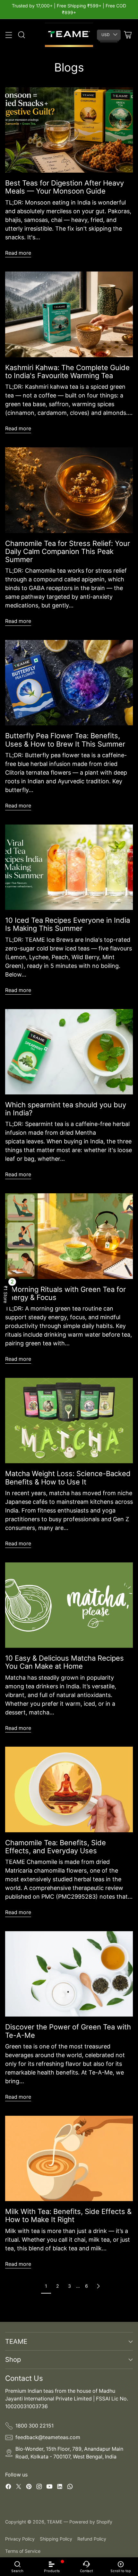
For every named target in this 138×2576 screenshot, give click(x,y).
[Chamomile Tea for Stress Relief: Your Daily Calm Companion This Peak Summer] (69, 490)
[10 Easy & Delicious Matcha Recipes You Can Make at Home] (69, 1605)
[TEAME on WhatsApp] (70, 2488)
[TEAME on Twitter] (19, 2488)
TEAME (55, 2522)
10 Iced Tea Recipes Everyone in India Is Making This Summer (68, 924)
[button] (6, 1294)
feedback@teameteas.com (48, 2437)
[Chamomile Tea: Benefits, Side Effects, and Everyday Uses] (69, 1789)
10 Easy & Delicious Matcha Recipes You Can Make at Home (65, 1662)
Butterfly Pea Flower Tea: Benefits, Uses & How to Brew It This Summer (65, 740)
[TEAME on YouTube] (49, 2488)
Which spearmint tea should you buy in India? (66, 1109)
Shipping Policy (56, 2539)
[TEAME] (69, 35)
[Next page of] (98, 2286)
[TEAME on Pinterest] (29, 2488)
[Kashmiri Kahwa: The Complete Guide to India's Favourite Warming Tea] (69, 314)
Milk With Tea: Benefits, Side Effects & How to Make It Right (68, 2215)
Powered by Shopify (91, 2522)
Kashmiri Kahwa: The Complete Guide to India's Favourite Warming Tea (67, 372)
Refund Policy (92, 2539)
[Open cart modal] (128, 35)
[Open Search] (21, 35)
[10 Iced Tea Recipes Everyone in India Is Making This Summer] (69, 867)
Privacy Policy (20, 2539)
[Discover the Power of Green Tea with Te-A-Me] (69, 1974)
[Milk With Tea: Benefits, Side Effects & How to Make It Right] (69, 2158)
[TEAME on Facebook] (8, 2488)
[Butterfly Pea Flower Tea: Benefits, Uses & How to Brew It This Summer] (69, 683)
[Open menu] (9, 35)
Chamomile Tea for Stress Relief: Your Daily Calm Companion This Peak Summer (68, 552)
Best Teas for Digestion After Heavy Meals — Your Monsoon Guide (65, 187)
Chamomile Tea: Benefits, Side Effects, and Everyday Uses (56, 1847)
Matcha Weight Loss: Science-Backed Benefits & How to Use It (68, 1478)
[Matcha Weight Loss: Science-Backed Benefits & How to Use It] (69, 1421)
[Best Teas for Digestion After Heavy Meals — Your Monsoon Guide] (69, 130)
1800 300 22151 (34, 2426)
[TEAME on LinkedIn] (60, 2488)
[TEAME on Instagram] (39, 2488)
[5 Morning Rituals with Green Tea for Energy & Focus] (69, 1236)
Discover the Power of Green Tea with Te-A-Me (68, 2031)
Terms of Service (23, 2551)
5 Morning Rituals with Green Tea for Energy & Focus (65, 1293)
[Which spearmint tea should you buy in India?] (69, 1052)
